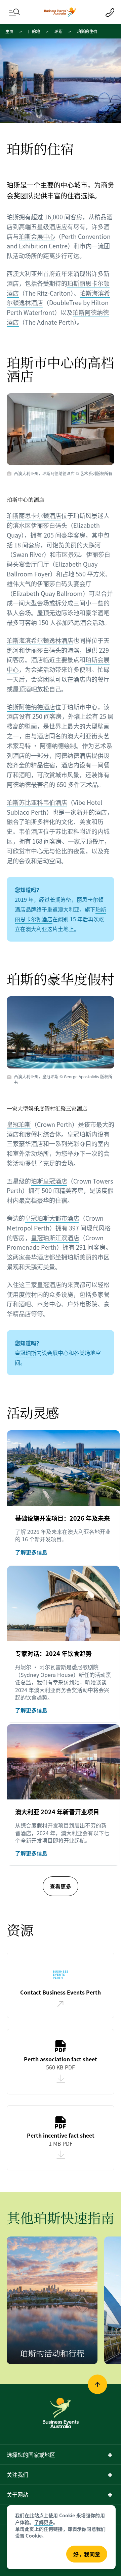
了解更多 (44, 2522)
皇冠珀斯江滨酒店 (55, 1238)
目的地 (34, 31)
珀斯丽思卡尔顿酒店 (34, 515)
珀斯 (58, 31)
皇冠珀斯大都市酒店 (52, 1218)
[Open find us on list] (110, 2475)
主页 (9, 31)
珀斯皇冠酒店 (49, 1181)
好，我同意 (87, 2554)
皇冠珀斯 (19, 1124)
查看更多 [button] (61, 1886)
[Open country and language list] (110, 2455)
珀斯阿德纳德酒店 (31, 707)
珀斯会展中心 (37, 236)
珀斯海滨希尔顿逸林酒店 (40, 640)
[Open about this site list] (110, 2495)
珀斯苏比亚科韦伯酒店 (37, 802)
